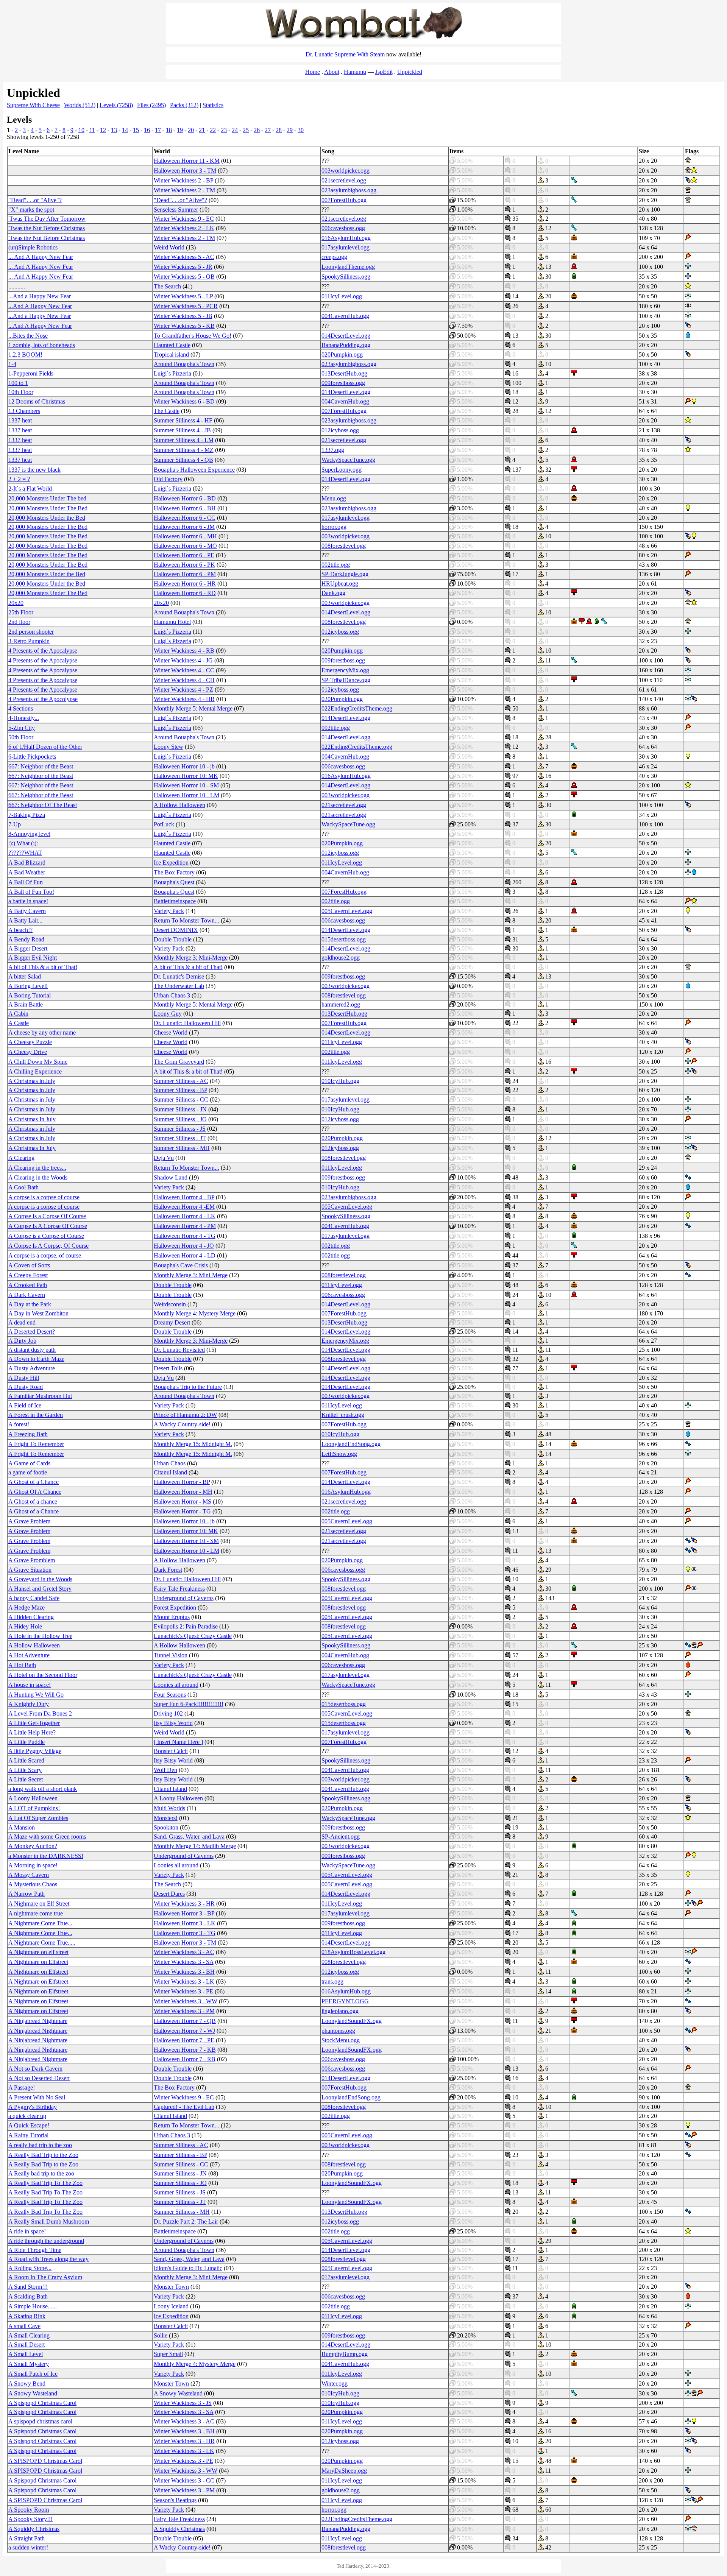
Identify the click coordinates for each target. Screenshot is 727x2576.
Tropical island (171, 355)
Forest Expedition (175, 1607)
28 (279, 130)
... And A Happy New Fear (41, 257)
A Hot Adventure (29, 1655)
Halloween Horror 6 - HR (185, 584)
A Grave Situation (30, 1570)
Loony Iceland (171, 2306)
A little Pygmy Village (35, 1751)
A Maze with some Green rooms (47, 1837)
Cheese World (171, 1032)
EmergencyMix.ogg (345, 670)
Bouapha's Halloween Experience (194, 470)
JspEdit (384, 72)
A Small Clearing (29, 2335)
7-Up (15, 824)
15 (136, 130)
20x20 (16, 603)
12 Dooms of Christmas (37, 401)
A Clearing (21, 1158)
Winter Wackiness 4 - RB (184, 651)
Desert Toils (168, 1368)
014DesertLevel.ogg (346, 336)
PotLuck (164, 824)
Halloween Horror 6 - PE (184, 555)
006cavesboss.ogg (343, 228)
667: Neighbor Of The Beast (43, 805)
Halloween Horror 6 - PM (185, 574)
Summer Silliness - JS (180, 1129)
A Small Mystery (29, 2364)
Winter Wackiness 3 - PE (183, 1991)
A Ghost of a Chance (34, 1482)
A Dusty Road (26, 1387)
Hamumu (355, 72)
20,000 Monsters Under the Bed (47, 518)
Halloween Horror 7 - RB (185, 2059)
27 (268, 130)
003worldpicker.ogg (346, 171)
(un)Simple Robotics (33, 247)
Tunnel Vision (171, 1655)
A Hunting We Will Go (36, 1695)
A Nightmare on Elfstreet (38, 1962)
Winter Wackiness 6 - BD (184, 401)
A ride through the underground (46, 2241)
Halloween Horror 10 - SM (186, 785)
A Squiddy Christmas (34, 2529)
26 (257, 130)
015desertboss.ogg (344, 939)
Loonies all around (176, 1685)
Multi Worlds (169, 1808)
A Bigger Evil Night (33, 958)
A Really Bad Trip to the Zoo (43, 2155)
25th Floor (21, 612)
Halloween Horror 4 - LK (185, 1216)
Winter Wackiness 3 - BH (184, 1972)
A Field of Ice (25, 1405)
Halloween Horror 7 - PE (184, 2040)
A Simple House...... (33, 2306)
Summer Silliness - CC (181, 1099)
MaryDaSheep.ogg (344, 2471)
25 (246, 130)
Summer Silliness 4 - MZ (184, 450)
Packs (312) (184, 105)
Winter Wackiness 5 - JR (183, 267)
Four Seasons (170, 1695)
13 (114, 130)
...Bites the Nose (28, 336)
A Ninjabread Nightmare (38, 2021)
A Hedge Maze (27, 1607)
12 (103, 130)
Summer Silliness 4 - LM (184, 440)
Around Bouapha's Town (184, 364)
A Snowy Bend (27, 2384)
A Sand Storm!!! (28, 2287)
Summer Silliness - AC (181, 1081)
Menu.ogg (334, 498)
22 (213, 130)
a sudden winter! (28, 2547)
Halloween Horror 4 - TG (185, 1236)
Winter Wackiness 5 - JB (183, 316)
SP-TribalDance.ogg (346, 680)
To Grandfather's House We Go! (193, 336)
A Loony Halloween (33, 1798)
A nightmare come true (36, 1913)
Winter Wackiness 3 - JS (183, 2403)
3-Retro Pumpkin (29, 641)
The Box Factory (174, 872)
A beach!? (20, 930)
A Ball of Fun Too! (31, 892)
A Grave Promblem (32, 1560)
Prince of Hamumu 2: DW (185, 1415)
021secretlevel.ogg (344, 180)
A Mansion (22, 1827)
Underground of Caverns (184, 1598)
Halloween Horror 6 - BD (185, 498)
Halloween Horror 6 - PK (184, 565)
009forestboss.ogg (343, 383)
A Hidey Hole (25, 1626)
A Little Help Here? (32, 1732)
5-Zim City (22, 728)
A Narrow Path (27, 1894)
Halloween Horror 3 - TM (185, 171)
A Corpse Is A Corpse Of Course (48, 1226)
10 (81, 130)
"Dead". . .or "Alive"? (35, 200)
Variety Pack (169, 911)
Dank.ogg (333, 593)
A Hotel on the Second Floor (43, 1675)
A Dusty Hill (24, 1378)
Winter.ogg (335, 2384)
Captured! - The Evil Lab (184, 2107)
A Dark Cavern (27, 1295)
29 (290, 130)
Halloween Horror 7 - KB (185, 2050)
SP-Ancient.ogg (341, 1837)
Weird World (169, 247)
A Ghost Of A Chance (35, 1492)
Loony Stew (168, 747)
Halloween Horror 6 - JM (184, 527)
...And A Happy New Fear (40, 306)
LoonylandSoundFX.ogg (352, 2021)
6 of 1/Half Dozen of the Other (45, 747)
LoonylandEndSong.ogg (351, 1444)
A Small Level (26, 2354)
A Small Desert (27, 2345)
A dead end (22, 1322)
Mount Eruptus (172, 1617)
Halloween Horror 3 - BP (184, 1913)
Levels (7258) (116, 105)
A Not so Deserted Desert (39, 2078)
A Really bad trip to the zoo (41, 2173)
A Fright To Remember (36, 1444)
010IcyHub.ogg (340, 1081)
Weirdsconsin (170, 1304)
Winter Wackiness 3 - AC (184, 1952)
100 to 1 (18, 383)
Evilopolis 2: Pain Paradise (186, 1626)
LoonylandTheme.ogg (348, 267)
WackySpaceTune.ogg (348, 460)
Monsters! (166, 1818)
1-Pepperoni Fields (31, 373)
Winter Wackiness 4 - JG (183, 660)
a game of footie (28, 1472)
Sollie (161, 2335)
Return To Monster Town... (186, 920)
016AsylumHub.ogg (346, 238)
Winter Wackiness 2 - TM (184, 190)
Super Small (168, 2354)
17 (158, 130)
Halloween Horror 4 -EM (184, 1207)
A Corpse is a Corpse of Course (46, 1236)
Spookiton (166, 1827)
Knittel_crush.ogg (343, 1415)
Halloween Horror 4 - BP (184, 1197)
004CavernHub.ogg (345, 316)
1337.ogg (333, 450)
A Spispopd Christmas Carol (42, 2403)
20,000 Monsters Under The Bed (48, 508)
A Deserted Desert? (32, 1332)
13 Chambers (24, 411)
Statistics (213, 105)
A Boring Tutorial (30, 995)
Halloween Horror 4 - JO (184, 1246)
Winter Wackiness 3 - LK (184, 1981)
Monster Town (171, 2287)
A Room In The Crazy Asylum (45, 2277)
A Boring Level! (28, 986)
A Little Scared (26, 1760)
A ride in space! (27, 2231)
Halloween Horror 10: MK (186, 776)
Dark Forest (168, 1570)
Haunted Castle (172, 345)
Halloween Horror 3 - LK (185, 1923)
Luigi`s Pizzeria (172, 373)
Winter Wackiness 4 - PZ (183, 690)
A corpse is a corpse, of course (45, 1255)
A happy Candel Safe (34, 1598)
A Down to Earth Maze (36, 1359)
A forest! (19, 1424)
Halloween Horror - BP (182, 1482)
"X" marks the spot (31, 210)
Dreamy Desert (172, 1322)
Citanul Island (170, 1472)
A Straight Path (27, 2538)
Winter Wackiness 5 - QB (184, 277)
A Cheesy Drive (28, 1052)
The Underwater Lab (179, 986)
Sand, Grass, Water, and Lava (189, 1837)
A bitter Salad (25, 976)
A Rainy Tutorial (28, 2135)
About (332, 72)
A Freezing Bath (28, 1434)
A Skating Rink (27, 2316)
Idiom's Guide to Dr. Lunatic (188, 2268)
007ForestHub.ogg (344, 200)
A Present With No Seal (37, 2097)
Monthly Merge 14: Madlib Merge (195, 1846)
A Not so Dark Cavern (35, 2069)
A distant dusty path (32, 1350)
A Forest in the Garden (36, 1415)
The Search (167, 286)
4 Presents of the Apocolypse (43, 699)
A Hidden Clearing (31, 1617)
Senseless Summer (176, 210)
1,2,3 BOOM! (25, 355)
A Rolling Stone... (30, 2268)
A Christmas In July (32, 1119)
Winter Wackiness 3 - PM (184, 2011)
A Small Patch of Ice (33, 2374)
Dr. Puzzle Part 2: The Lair (186, 2221)
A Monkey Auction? (33, 1846)
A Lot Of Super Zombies (38, 1818)
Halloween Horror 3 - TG (185, 1933)
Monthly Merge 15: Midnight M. (193, 1444)
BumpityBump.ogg (345, 2354)
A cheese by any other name (42, 1032)
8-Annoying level (29, 834)
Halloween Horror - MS (183, 1501)
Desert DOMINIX (176, 930)
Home (313, 72)
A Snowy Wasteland (33, 2393)
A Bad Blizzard (27, 863)
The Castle (167, 411)
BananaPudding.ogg (346, 345)
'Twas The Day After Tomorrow (47, 219)
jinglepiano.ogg (340, 2011)
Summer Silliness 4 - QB (183, 460)
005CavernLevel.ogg (347, 911)
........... (17, 286)
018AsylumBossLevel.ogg (353, 1952)
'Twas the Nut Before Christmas (47, 228)
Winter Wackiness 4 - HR (184, 699)
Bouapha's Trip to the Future (188, 1387)
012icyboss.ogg (340, 430)
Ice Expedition (171, 863)
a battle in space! (28, 901)
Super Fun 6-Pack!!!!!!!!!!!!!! (189, 1704)
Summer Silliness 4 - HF (183, 420)
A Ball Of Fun (26, 882)
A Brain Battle (26, 1004)
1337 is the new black (34, 470)
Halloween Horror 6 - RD (185, 593)
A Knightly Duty (29, 1704)
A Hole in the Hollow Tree (40, 1636)
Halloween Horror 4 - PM (185, 1226)
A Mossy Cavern (29, 1875)
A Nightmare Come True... (40, 1923)
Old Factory (168, 479)
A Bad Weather (27, 872)
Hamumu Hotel (172, 622)
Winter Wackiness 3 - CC (184, 2480)
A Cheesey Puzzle (30, 1042)
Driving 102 (168, 1713)
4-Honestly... (24, 718)
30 (301, 130)
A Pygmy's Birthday (33, 2107)
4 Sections (21, 708)
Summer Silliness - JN (180, 1109)
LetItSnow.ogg (339, 1454)
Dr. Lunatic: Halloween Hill (187, 1023)
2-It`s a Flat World (30, 489)
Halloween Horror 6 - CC (185, 518)
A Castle (19, 1023)
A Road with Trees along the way (48, 2259)
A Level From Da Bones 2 (40, 1713)
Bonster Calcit (171, 1751)
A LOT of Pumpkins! (34, 1808)
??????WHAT (25, 853)
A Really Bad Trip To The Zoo (45, 2183)
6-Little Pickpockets (32, 757)
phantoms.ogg (338, 2031)
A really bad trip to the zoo (40, 2145)
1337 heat (20, 420)
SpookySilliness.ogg (346, 277)
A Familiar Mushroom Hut (40, 1396)
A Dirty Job (22, 1341)
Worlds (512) (80, 105)
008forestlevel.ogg (344, 546)
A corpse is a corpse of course (44, 1197)
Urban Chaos (170, 1463)
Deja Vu (164, 1158)
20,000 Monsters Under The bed (47, 498)
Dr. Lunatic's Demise (179, 976)
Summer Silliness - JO (180, 1119)
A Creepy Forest (28, 1275)
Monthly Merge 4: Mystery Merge (195, 1313)
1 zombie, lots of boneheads (42, 345)
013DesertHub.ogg (344, 373)
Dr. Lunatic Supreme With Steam (345, 54)
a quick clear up (27, 2116)
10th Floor (21, 392)
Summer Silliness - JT (180, 1138)
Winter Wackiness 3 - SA (184, 1962)
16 (147, 130)
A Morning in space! (33, 1865)
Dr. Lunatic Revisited (179, 1350)
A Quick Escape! (29, 2125)
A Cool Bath (23, 1187)
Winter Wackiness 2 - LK (184, 228)
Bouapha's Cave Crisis (181, 1265)
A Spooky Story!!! (30, 2519)
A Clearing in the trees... (37, 1168)
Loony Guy (168, 1014)
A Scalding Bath (28, 2296)
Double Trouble (173, 939)
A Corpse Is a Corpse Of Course (47, 1216)
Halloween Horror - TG (182, 1511)
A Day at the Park (30, 1304)
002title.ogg (336, 565)
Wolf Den (165, 1770)
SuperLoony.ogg (342, 470)
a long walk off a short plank (43, 1789)
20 (191, 130)
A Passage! (22, 2087)
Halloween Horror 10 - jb (184, 766)
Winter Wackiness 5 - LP (183, 296)
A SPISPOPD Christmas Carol (45, 2461)
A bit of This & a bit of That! (43, 967)
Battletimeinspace (175, 901)
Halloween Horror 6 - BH (185, 508)
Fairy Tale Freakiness (179, 1589)
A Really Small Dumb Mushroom (49, 2221)
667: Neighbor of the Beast (41, 766)
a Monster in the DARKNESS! (46, 1856)
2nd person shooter (31, 632)
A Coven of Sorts (29, 1265)
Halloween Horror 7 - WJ (184, 2031)
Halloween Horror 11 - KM (187, 161)
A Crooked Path (28, 1285)
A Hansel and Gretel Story (40, 1589)
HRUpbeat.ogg (340, 584)
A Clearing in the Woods (38, 1177)
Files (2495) (151, 105)
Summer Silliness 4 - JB (182, 430)
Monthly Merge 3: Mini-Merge (191, 958)
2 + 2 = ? (19, 479)
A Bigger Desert (28, 948)
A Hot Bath (22, 1665)
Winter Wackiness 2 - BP (183, 180)
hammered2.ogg (341, 1004)
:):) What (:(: (23, 843)
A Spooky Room (29, 2510)
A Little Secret (26, 1779)
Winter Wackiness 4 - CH (184, 680)
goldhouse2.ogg (341, 958)
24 (235, 130)
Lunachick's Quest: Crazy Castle (193, 1636)
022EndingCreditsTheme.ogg (357, 708)
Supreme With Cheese (33, 105)
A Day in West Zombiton (38, 1313)
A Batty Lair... (25, 920)
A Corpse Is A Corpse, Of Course (48, 1246)
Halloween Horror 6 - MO (185, 546)
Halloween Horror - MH (183, 1492)
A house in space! (30, 1685)
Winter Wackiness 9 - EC (184, 219)
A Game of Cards (29, 1463)
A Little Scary (25, 1770)
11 (92, 130)
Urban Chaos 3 (172, 995)
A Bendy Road (26, 939)
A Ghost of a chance (33, 1501)
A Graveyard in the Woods (40, 1579)
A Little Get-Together (34, 1723)
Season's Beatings (175, 2500)
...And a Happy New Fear (40, 296)
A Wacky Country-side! (182, 1424)
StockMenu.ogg (341, 2040)
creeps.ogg (334, 257)
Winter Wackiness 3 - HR (184, 1904)
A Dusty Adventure (32, 1368)
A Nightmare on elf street (38, 1952)
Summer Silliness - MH (182, 1148)
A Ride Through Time (35, 2250)
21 (202, 130)
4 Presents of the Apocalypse (43, 651)
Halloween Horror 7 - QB (185, 2021)
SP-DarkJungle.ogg (345, 574)
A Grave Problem (29, 1521)
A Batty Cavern (27, 911)
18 (169, 130)
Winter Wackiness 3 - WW (186, 2001)
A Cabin (18, 1014)
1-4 (12, 364)
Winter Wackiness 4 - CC (184, 670)
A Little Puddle (27, 1742)
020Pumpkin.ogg (342, 355)
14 (125, 130)
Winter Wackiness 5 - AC (184, 257)
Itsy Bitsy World (173, 1723)
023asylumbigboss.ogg (349, 190)
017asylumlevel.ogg (346, 247)
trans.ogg (332, 1981)
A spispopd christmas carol (40, 2421)
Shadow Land (171, 1177)
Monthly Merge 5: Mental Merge (193, 708)
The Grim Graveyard (179, 1062)
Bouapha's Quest (174, 882)
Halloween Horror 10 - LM (186, 795)
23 (224, 130)
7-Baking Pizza (27, 815)
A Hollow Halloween (179, 805)
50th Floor (21, 737)
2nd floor (19, 622)
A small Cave (24, 2326)
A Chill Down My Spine (38, 1062)
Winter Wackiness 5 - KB (184, 326)
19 (180, 130)
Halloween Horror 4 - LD (185, 1255)
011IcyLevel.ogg (342, 296)
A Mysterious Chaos (33, 1884)
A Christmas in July (32, 1081)
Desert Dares (169, 1894)
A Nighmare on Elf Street (39, 1904)
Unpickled (410, 72)
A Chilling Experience (35, 1071)
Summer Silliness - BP (180, 1090)
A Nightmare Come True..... (42, 1943)
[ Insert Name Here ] (178, 1742)
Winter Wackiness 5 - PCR (186, 306)
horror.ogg (334, 527)
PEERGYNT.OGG (345, 2001)
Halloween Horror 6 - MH (185, 536)
